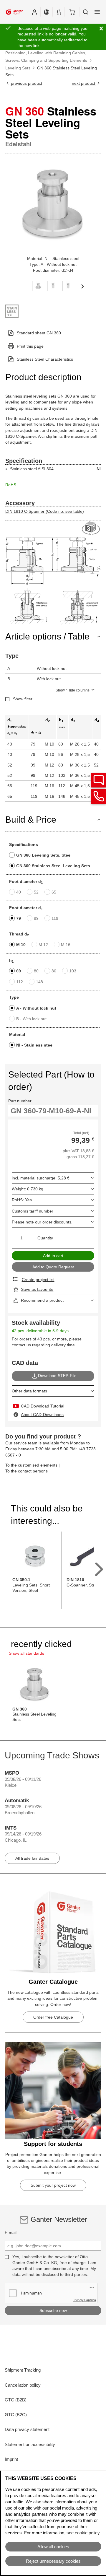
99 (36, 918)
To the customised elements (31, 1465)
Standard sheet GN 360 (39, 333)
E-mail (11, 2232)
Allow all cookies (53, 2547)
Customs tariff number (33, 1211)
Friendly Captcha (84, 2300)
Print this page (30, 346)
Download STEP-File (57, 1376)
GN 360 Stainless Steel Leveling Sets (53, 866)
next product (84, 83)
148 (39, 982)
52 (36, 892)
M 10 (21, 945)
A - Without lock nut (36, 1008)
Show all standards (26, 1653)
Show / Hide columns (73, 690)
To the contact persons (26, 1471)
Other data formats (29, 1391)
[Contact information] (99, 796)
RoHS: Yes (22, 1200)
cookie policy (87, 2533)
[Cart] (72, 12)
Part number (20, 1101)
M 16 (66, 945)
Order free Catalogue (53, 2017)
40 (19, 892)
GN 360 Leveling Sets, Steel (44, 855)
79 (19, 918)
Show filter (23, 699)
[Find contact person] (99, 780)
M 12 (43, 945)
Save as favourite (37, 1289)
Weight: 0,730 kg (28, 1189)
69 (19, 971)
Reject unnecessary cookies (53, 2561)
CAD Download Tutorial (43, 1406)
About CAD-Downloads (42, 1415)
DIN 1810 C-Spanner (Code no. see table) (45, 511)
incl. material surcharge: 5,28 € (41, 1178)
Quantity (45, 1238)
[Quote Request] (59, 12)
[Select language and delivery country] (47, 12)
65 (54, 892)
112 (20, 982)
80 (36, 971)
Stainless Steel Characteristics (45, 359)
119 (55, 918)
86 (54, 971)
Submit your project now (53, 2185)
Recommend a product (42, 1300)
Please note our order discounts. (42, 1222)
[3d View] (91, 529)
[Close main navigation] (97, 12)
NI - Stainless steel (35, 1045)
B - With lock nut (31, 1019)
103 (73, 971)
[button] (34, 12)
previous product (26, 83)
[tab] (38, 285)
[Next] (82, 286)
